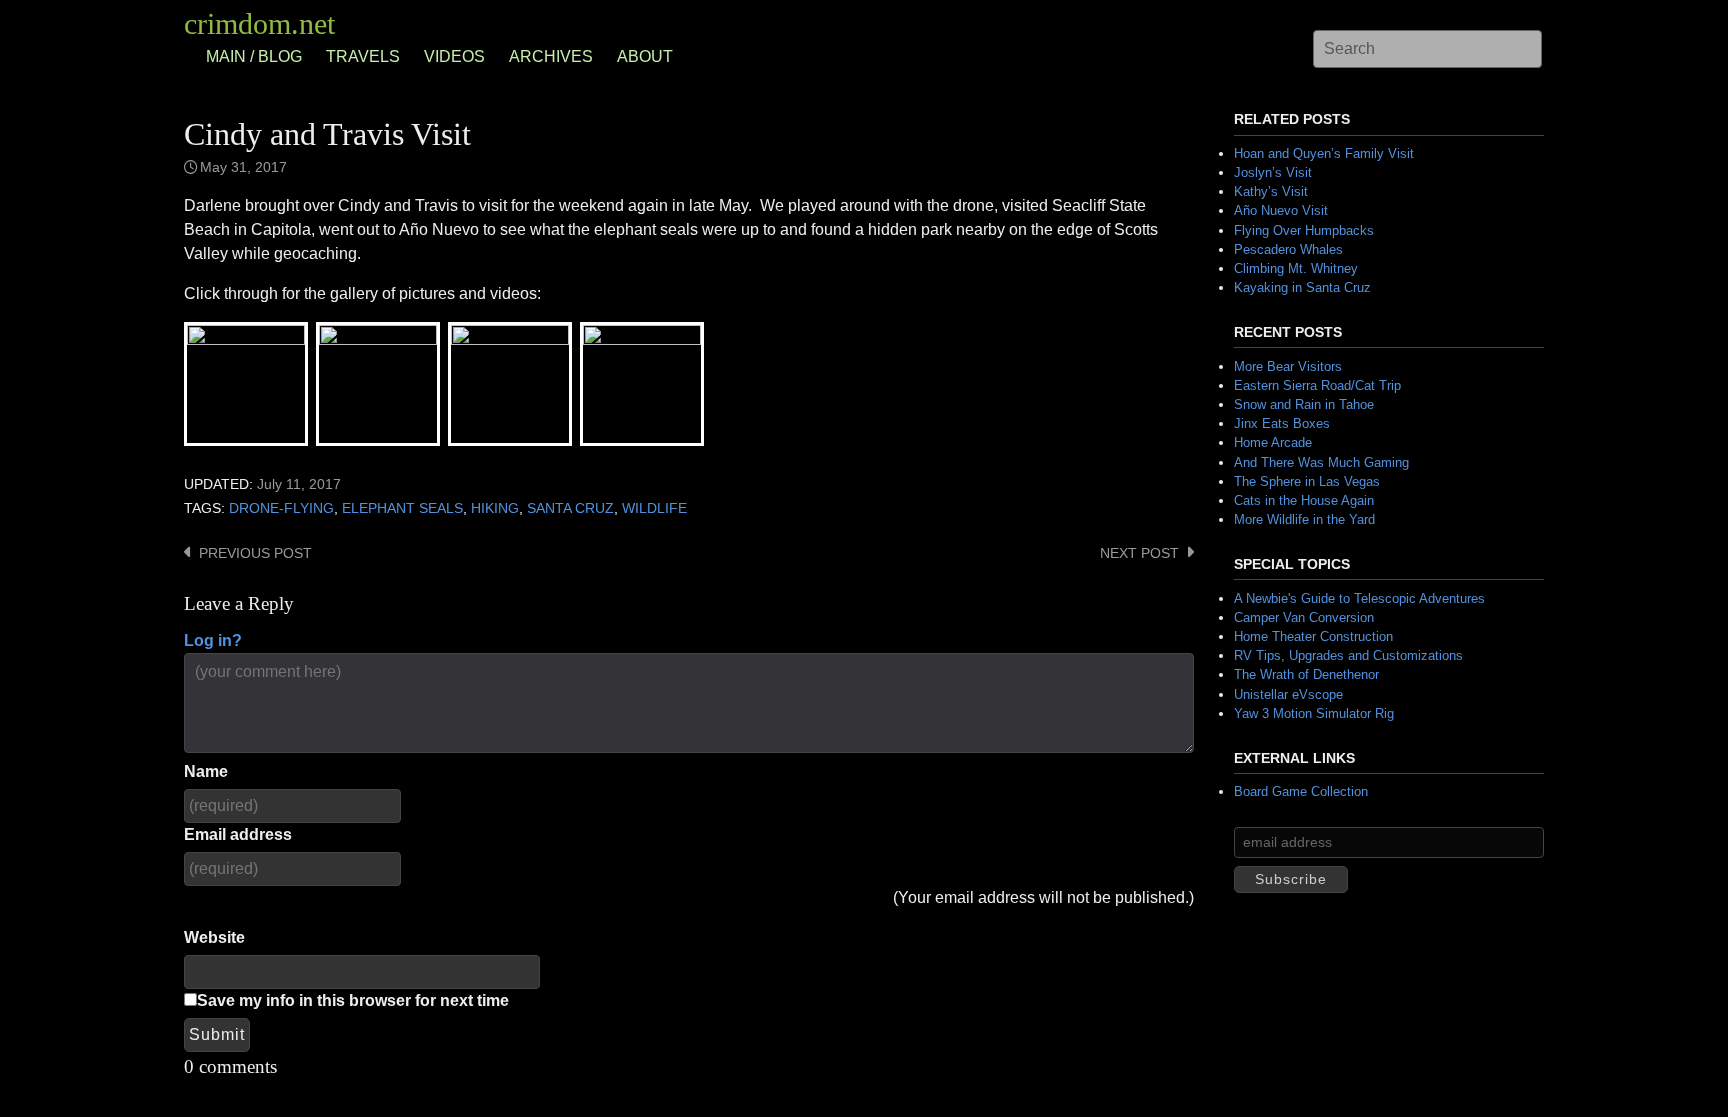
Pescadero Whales (1288, 249)
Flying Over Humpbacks (1304, 230)
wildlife (654, 508)
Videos (454, 56)
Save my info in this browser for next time (353, 1000)
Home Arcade (1273, 442)
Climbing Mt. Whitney (1296, 268)
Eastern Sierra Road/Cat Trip (1317, 385)
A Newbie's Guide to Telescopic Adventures (1359, 598)
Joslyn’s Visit (1273, 172)
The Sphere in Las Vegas (1307, 481)
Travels (363, 56)
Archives (551, 56)
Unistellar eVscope (1288, 694)
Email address (238, 834)
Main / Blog (254, 56)
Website (214, 937)
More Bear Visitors (1288, 366)
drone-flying (281, 508)
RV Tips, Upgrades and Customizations (1348, 655)
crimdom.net (259, 23)
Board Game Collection (1301, 791)
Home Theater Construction (1313, 636)
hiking (495, 508)
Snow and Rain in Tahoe (1304, 404)
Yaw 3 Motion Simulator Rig (1314, 713)
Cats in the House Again (1304, 500)
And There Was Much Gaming (1321, 462)
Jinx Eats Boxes (1282, 423)
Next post (1139, 553)
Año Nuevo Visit (1281, 210)
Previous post (255, 553)
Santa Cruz (570, 508)
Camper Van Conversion (1304, 617)
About (645, 56)
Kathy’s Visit (1271, 191)
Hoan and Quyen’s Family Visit (1324, 153)
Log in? (213, 640)
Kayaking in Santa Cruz (1302, 287)
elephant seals (402, 508)
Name (206, 771)
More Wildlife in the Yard (1304, 519)
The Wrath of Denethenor (1306, 674)
